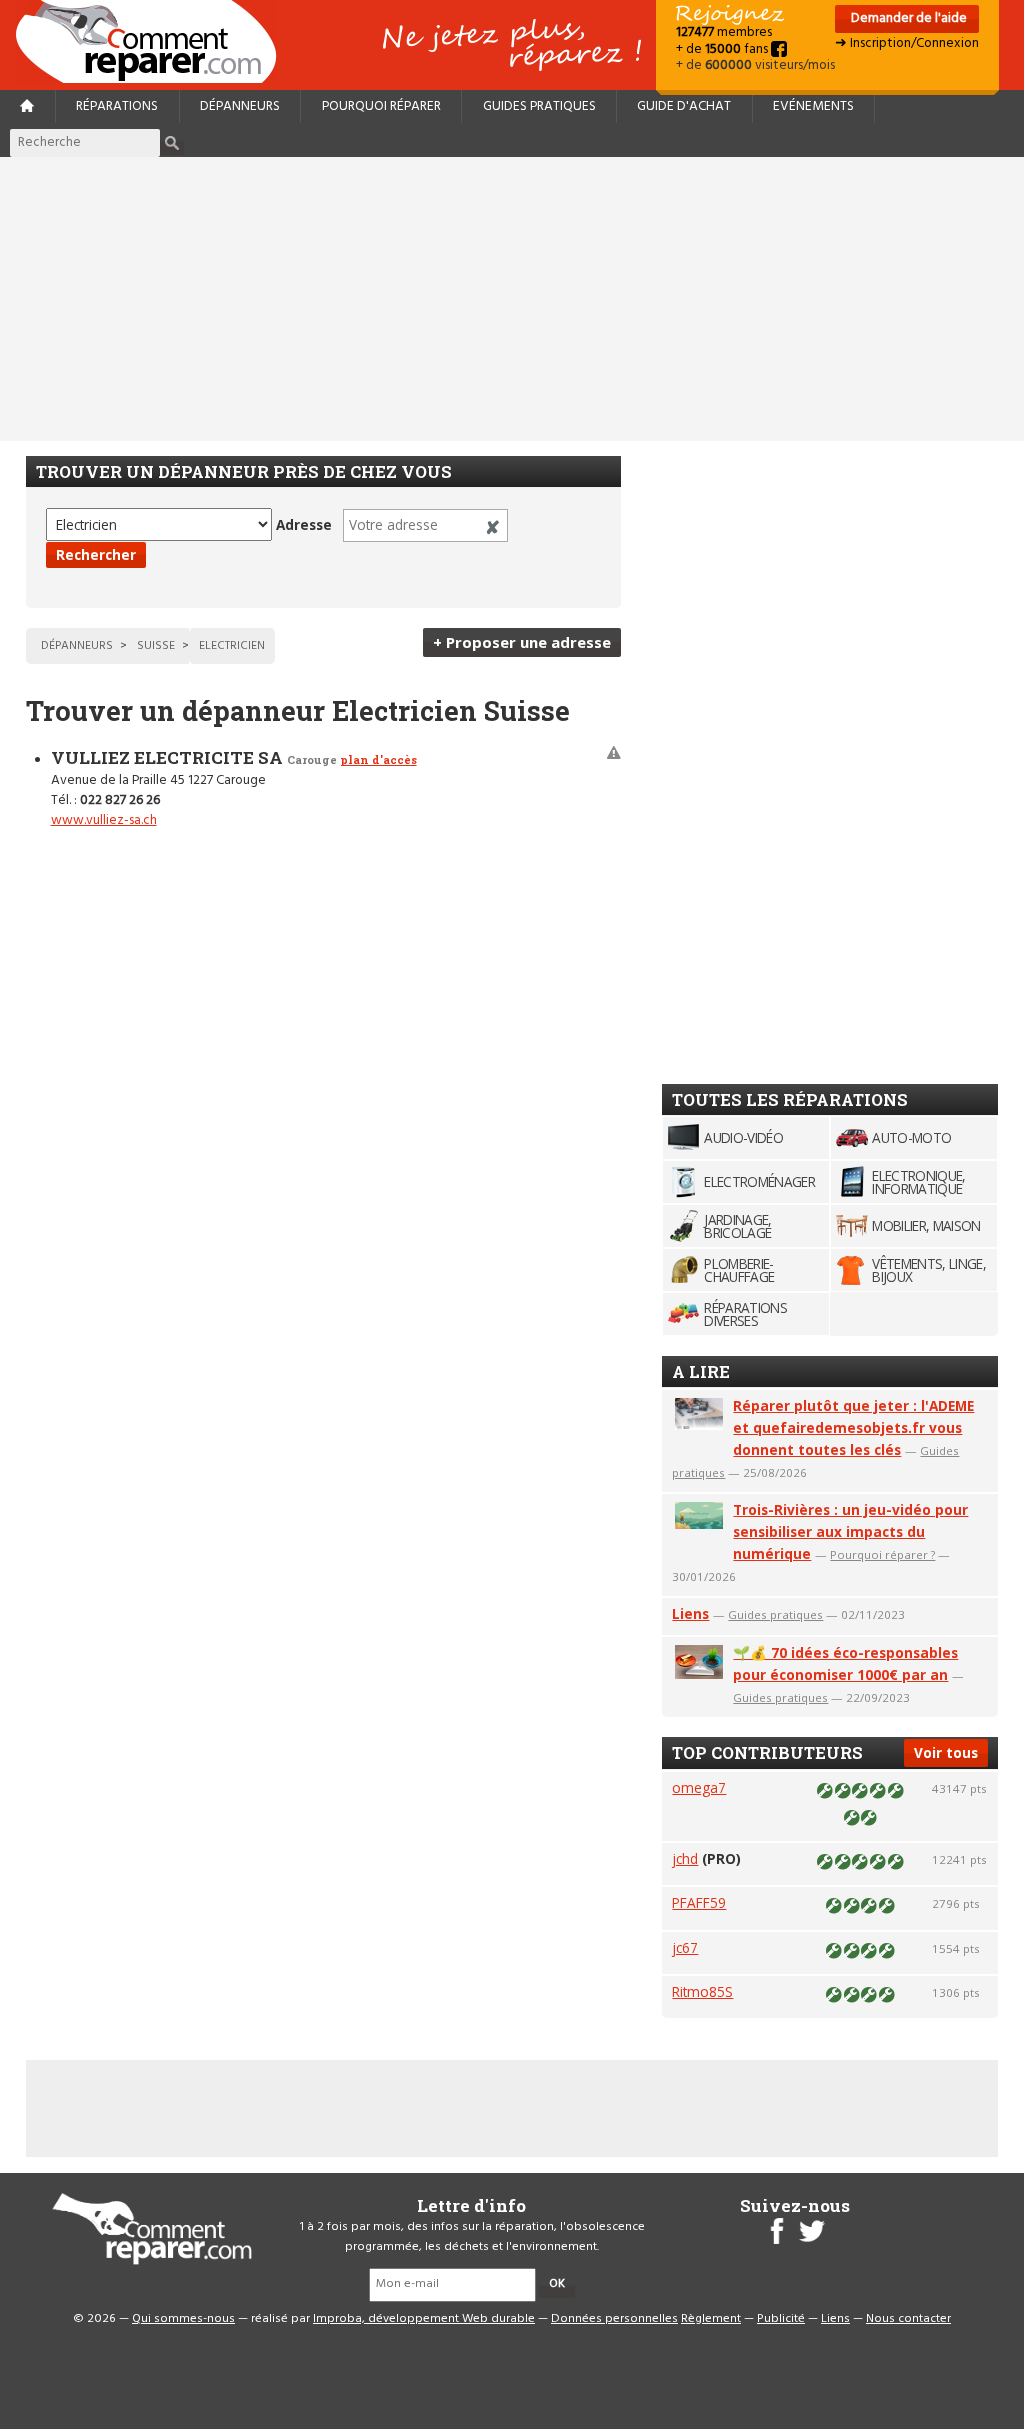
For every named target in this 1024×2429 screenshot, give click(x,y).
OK (557, 2284)
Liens (690, 1613)
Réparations (117, 106)
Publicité (781, 2319)
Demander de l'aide (907, 18)
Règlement (711, 2319)
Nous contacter (908, 2319)
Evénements (813, 106)
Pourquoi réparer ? (882, 1554)
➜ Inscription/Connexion (907, 43)
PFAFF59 (699, 1902)
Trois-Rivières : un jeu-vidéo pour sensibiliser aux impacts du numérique (850, 1531)
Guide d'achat (684, 106)
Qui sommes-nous (183, 2319)
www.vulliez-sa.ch (104, 820)
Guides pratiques (539, 106)
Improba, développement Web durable (424, 2319)
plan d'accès (378, 759)
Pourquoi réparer (381, 106)
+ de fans (723, 49)
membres (724, 32)
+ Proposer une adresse (522, 642)
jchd (685, 1858)
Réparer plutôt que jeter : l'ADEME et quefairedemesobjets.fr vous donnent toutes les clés (853, 1427)
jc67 (685, 1947)
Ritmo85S (702, 1991)
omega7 (699, 1787)
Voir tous (946, 1752)
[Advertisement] (512, 299)
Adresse (304, 524)
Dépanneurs (240, 106)
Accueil (154, 41)
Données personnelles (614, 2319)
